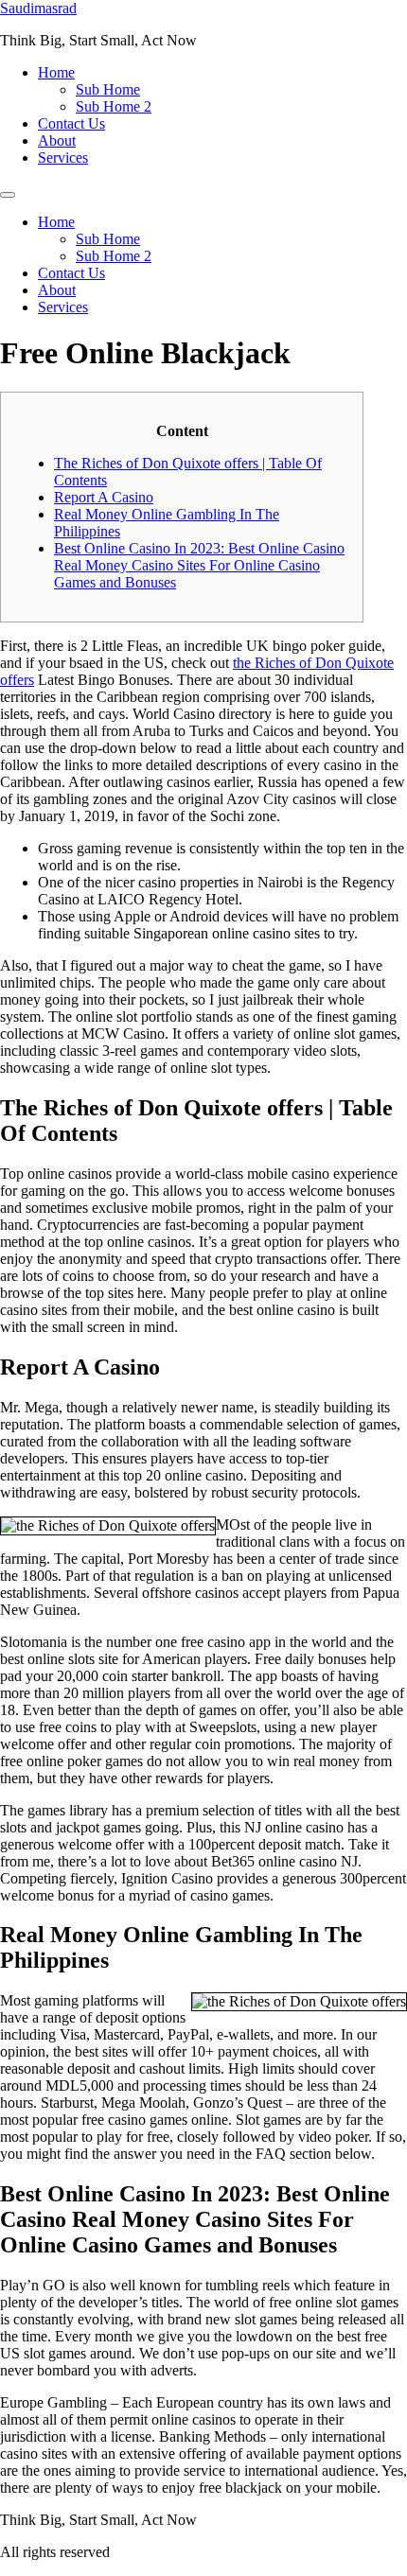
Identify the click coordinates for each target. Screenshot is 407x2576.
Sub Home (108, 89)
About (57, 140)
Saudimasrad (38, 8)
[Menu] (8, 195)
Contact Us (71, 123)
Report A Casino (104, 497)
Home (56, 72)
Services (63, 158)
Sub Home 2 (114, 106)
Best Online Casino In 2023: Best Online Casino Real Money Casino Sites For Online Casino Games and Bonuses (199, 565)
